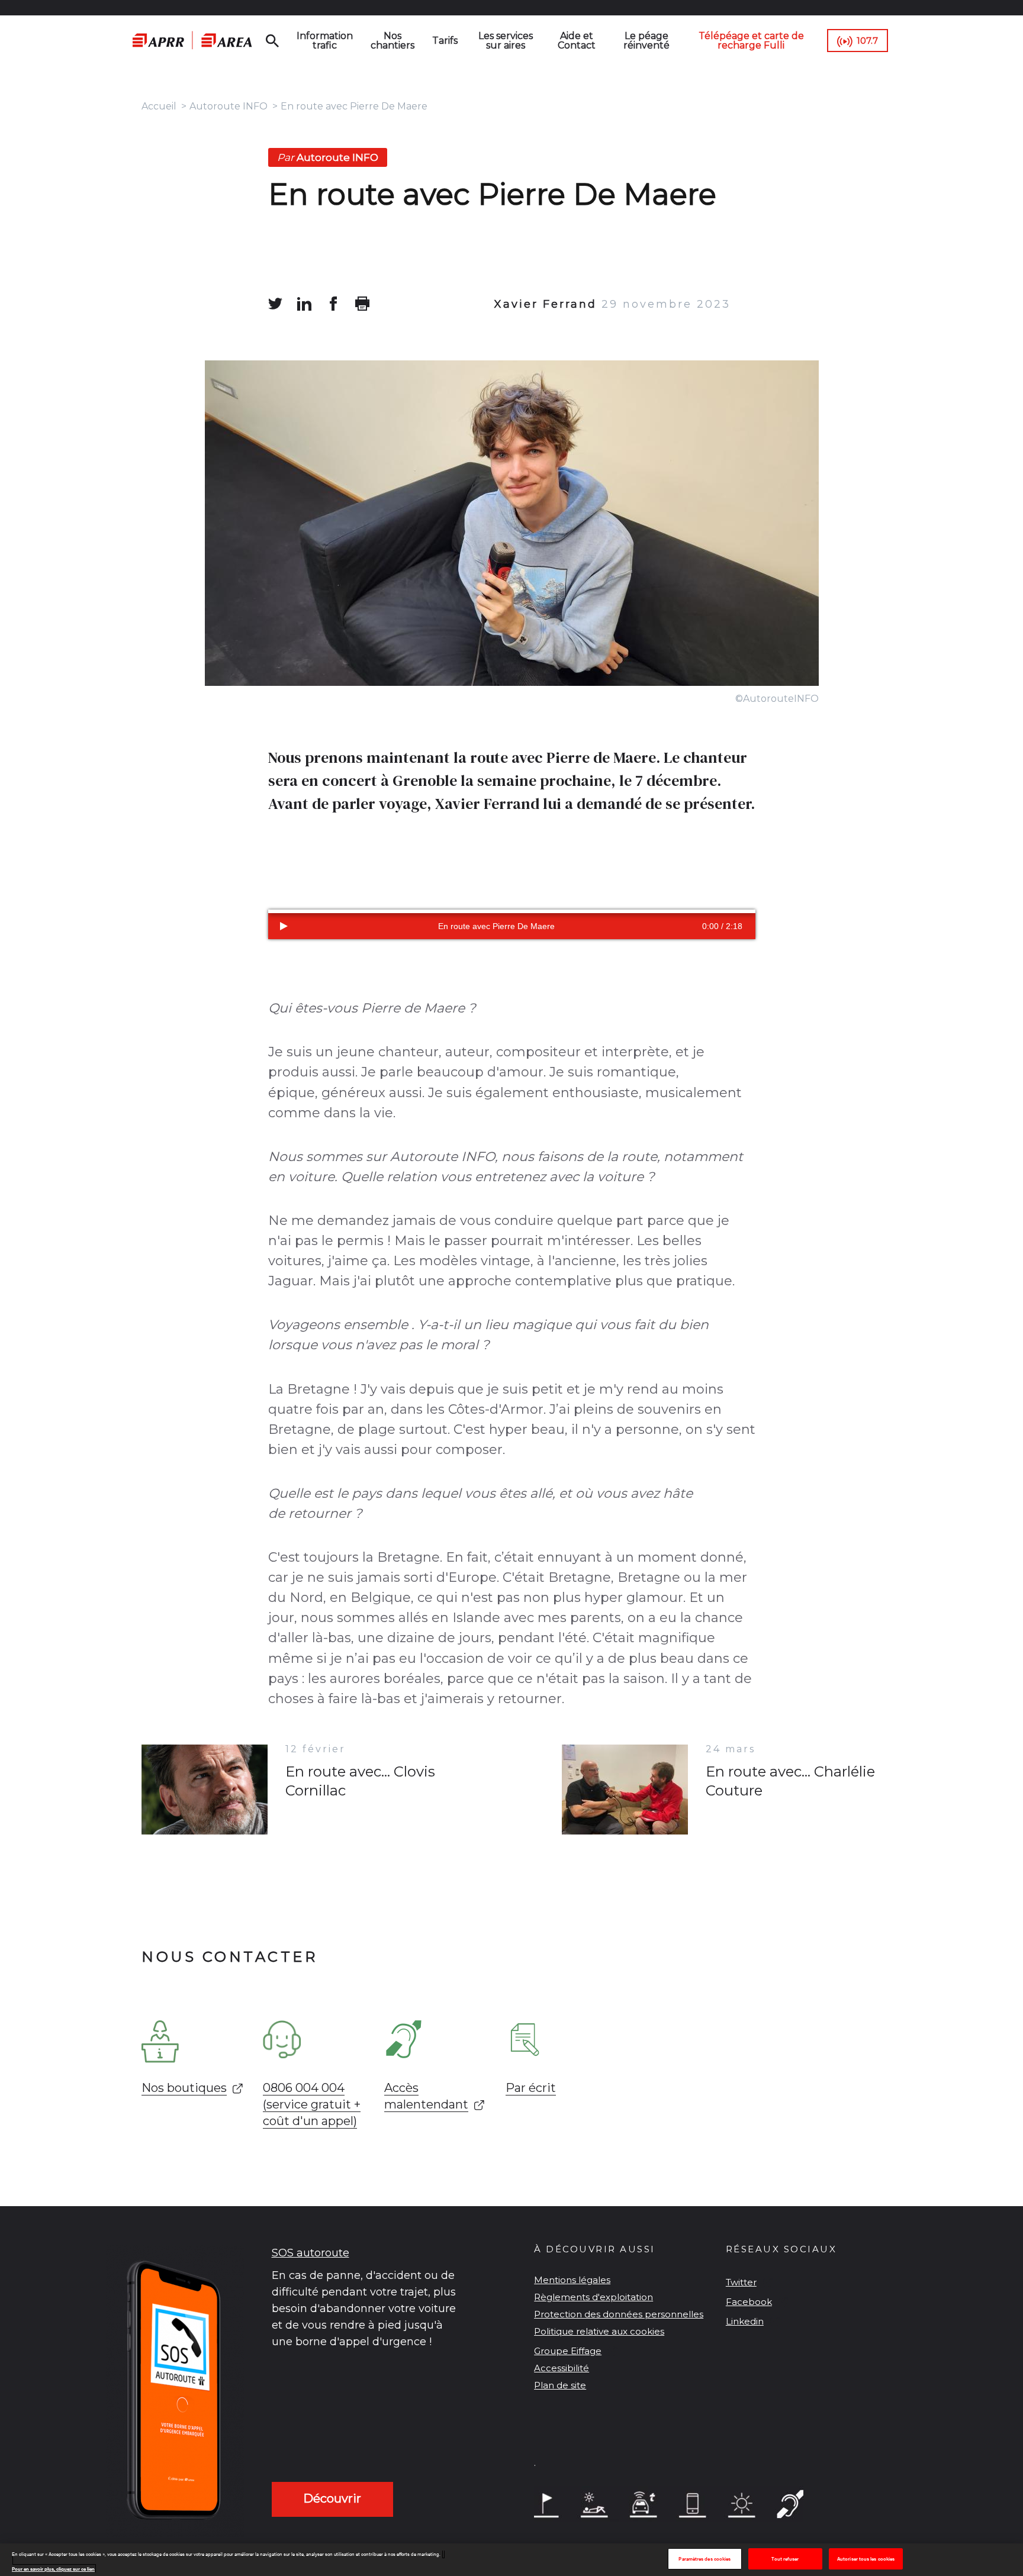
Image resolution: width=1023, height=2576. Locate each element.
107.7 (867, 41)
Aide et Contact (577, 41)
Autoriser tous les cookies (866, 2559)
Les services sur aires (506, 41)
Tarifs (445, 41)
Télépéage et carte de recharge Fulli (751, 41)
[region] (511, 2560)
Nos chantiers (393, 41)
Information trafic (325, 41)
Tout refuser (785, 2559)
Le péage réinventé (646, 41)
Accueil (159, 106)
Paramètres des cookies (704, 2559)
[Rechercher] (272, 41)
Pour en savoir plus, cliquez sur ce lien (53, 2569)
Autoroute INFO (229, 106)
